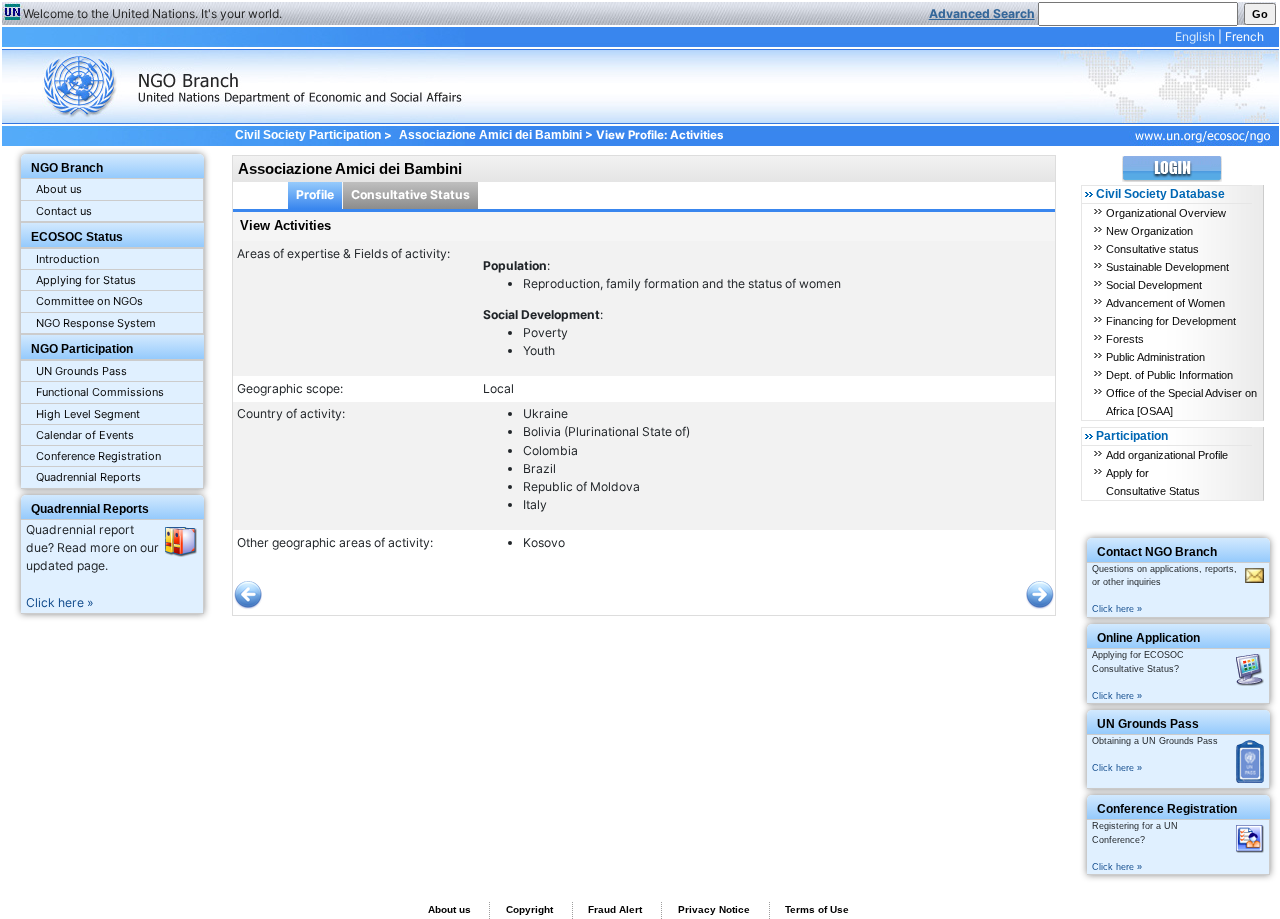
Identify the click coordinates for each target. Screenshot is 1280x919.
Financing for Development (1171, 321)
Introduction (67, 259)
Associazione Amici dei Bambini (490, 135)
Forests (1125, 339)
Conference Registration (98, 456)
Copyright (529, 909)
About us (59, 189)
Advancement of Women (1165, 303)
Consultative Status (410, 194)
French (1244, 36)
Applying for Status (86, 280)
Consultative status (1152, 249)
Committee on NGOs (89, 301)
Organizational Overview (1166, 213)
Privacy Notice (714, 909)
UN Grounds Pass (81, 371)
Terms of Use (817, 909)
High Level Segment (88, 414)
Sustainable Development (1167, 267)
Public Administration (1155, 357)
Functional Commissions (100, 392)
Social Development (1154, 285)
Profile (315, 194)
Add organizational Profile (1167, 455)
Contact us (64, 211)
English (1195, 36)
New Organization (1149, 231)
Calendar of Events (85, 435)
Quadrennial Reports (88, 477)
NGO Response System (96, 323)
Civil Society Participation (308, 135)
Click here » (60, 602)
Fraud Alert (615, 909)
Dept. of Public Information (1169, 375)
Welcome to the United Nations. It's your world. (152, 13)
